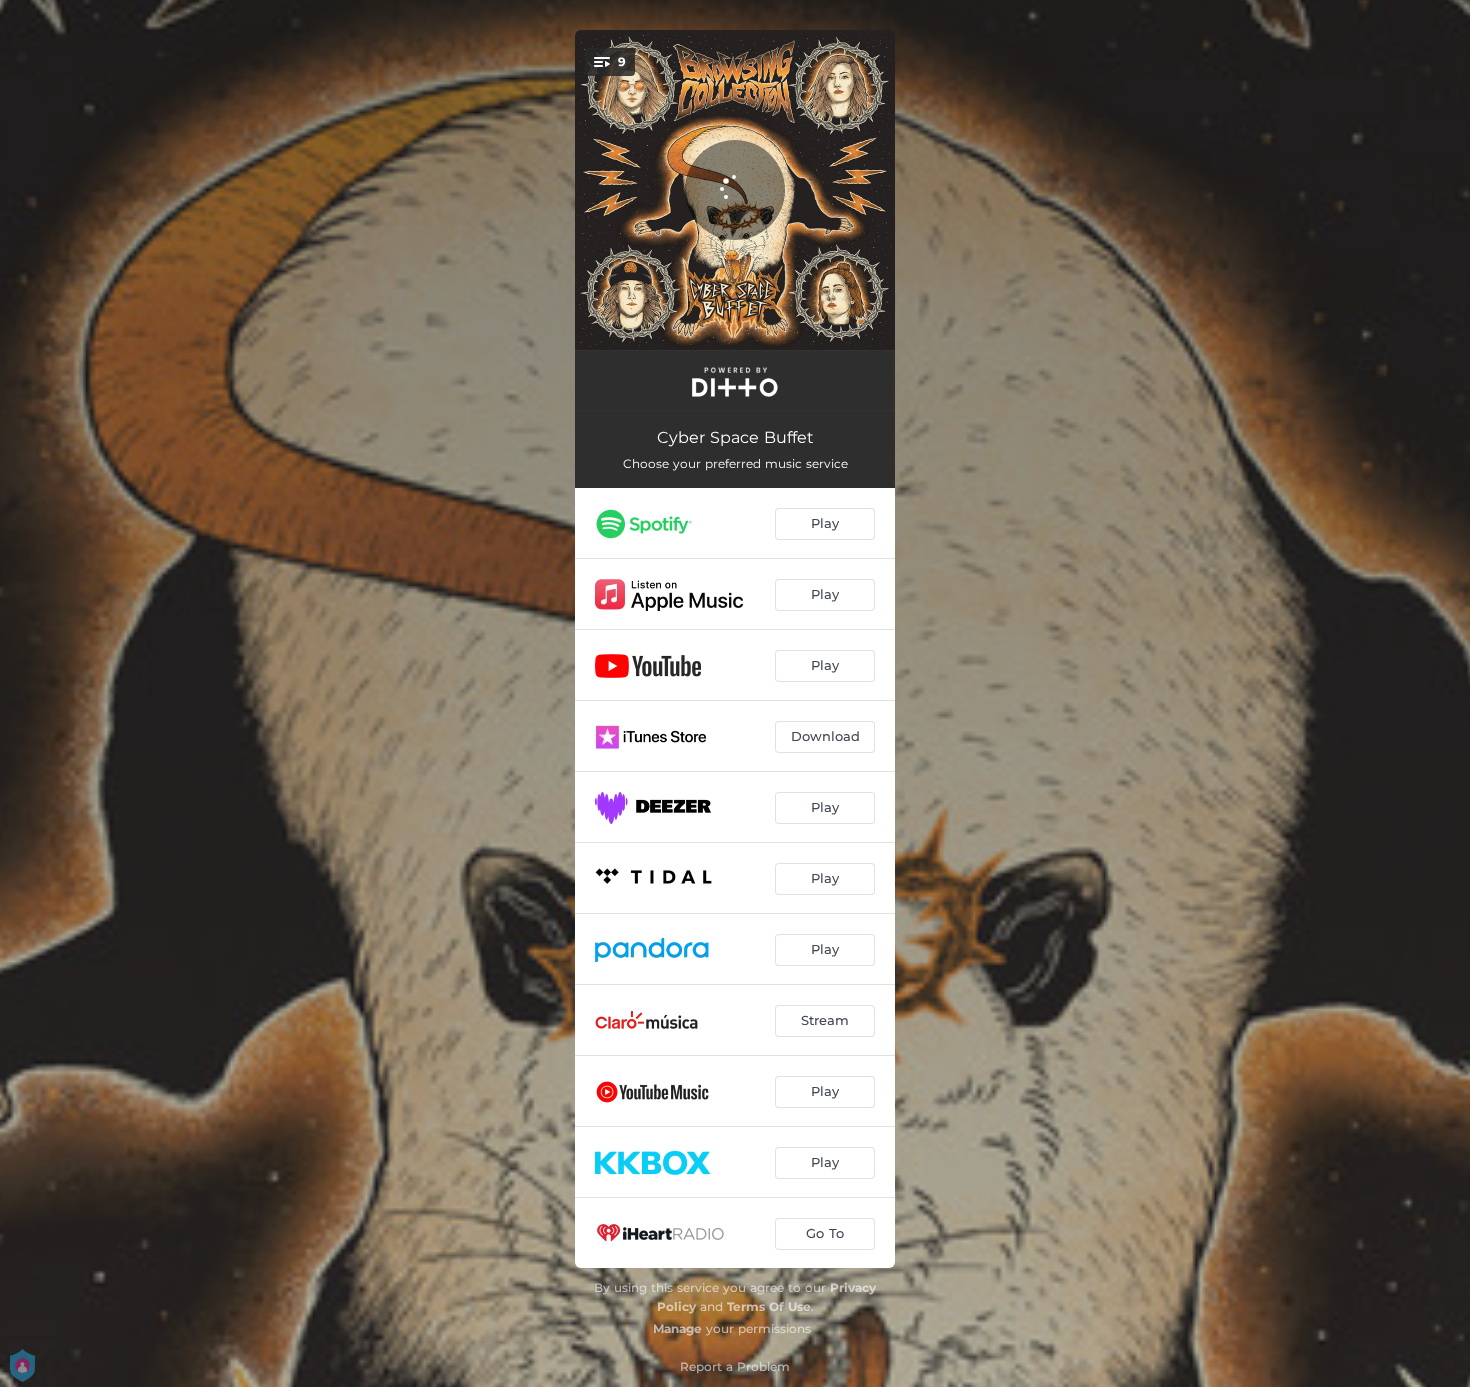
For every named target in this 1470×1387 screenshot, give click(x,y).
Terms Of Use (769, 1306)
